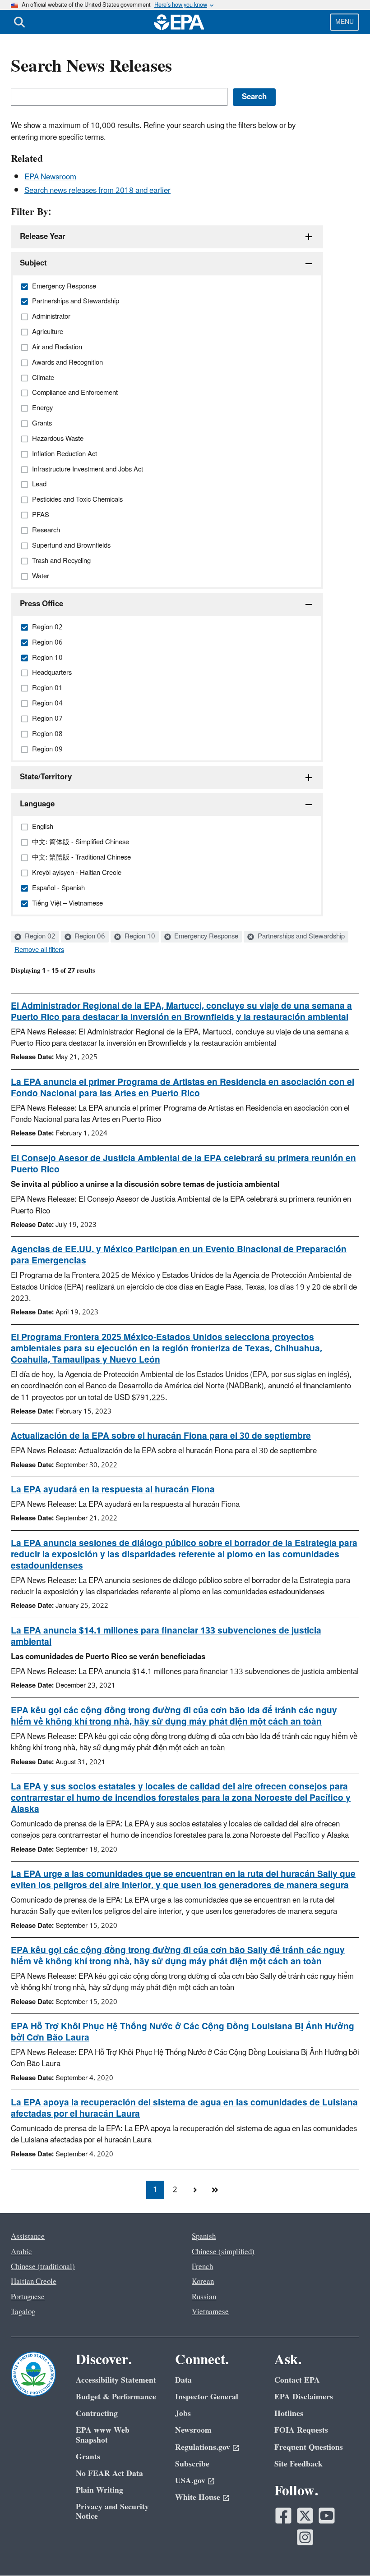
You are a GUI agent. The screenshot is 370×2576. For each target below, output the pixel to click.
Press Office (42, 604)
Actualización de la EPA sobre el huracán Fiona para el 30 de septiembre (161, 1436)
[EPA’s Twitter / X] (305, 2516)
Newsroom (193, 2430)
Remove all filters (39, 950)
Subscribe (192, 2464)
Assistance (28, 2237)
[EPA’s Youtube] (327, 2516)
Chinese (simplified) (223, 2252)
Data (183, 2380)
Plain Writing (99, 2490)
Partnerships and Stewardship (300, 937)
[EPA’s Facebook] (283, 2516)
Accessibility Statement (116, 2380)
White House (198, 2497)
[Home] (179, 22)
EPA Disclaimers (304, 2397)
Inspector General (207, 2397)
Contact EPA (297, 2380)
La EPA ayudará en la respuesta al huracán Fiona (113, 1490)
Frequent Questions (309, 2447)
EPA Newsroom (50, 177)
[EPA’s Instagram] (305, 2537)
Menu (345, 22)
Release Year (43, 237)
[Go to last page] (215, 2190)
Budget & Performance (116, 2397)
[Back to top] (345, 2551)
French (202, 2267)
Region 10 (139, 937)
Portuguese (28, 2297)
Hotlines (289, 2414)
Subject (33, 263)
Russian (204, 2297)
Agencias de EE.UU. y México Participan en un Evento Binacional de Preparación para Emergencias (179, 1255)
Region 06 (89, 937)
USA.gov (190, 2481)
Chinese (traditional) (43, 2267)
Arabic (21, 2252)
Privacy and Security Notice (112, 2512)
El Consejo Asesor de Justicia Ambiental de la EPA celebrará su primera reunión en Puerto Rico (183, 1164)
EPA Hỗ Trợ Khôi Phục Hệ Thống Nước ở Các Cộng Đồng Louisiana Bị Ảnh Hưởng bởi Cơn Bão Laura (183, 2032)
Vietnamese (210, 2312)
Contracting (97, 2414)
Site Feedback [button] (298, 2464)
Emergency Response (205, 937)
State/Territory (46, 777)
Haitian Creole (34, 2282)
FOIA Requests (301, 2430)
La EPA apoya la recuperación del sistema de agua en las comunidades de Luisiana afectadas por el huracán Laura (184, 2108)
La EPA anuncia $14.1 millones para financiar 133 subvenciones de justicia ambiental (166, 1636)
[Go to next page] (195, 2190)
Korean (203, 2282)
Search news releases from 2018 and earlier (97, 191)
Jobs (183, 2414)
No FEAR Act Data (109, 2473)
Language (37, 804)
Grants (88, 2457)
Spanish (204, 2237)
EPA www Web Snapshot (103, 2435)
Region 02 (39, 937)
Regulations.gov (203, 2447)
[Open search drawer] (19, 22)
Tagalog (23, 2312)
